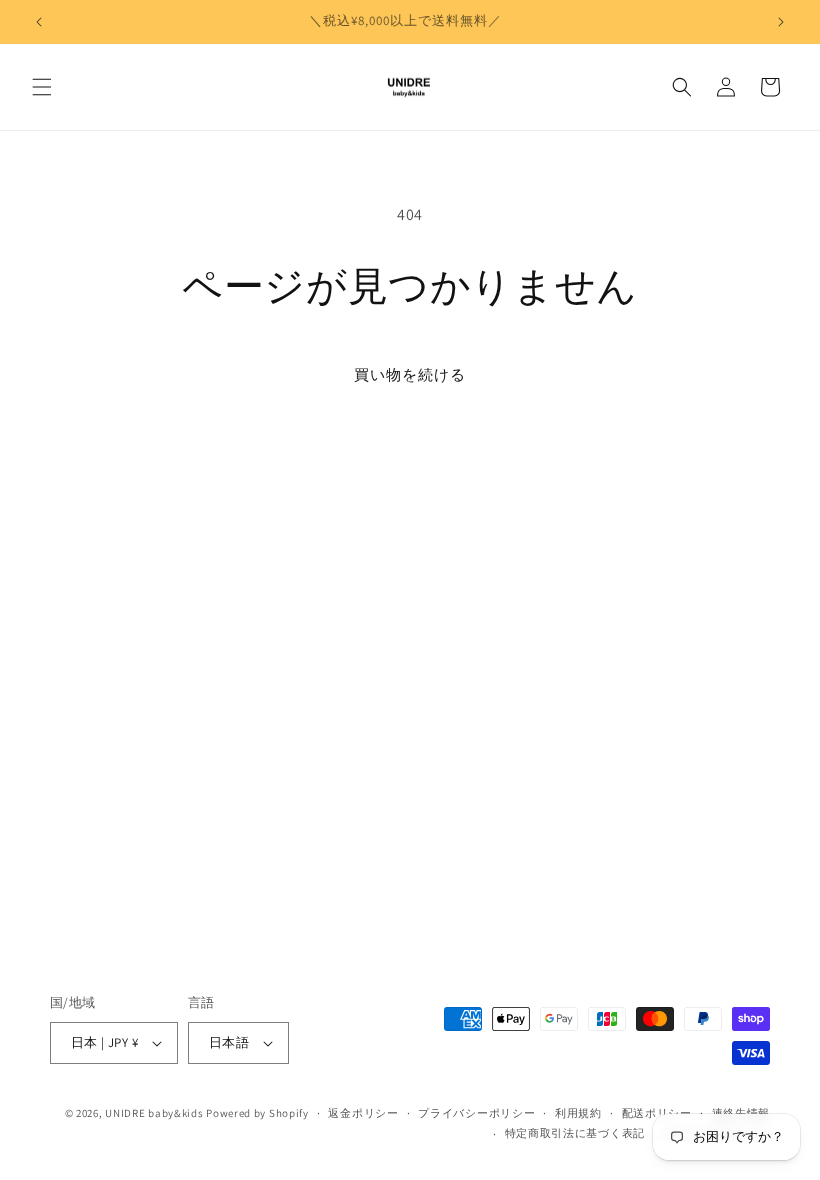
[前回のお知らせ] (39, 22)
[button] (42, 87)
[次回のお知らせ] (781, 22)
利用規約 (578, 1113)
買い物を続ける (410, 374)
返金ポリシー (363, 1113)
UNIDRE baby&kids (154, 1113)
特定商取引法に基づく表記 (575, 1133)
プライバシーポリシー (476, 1113)
